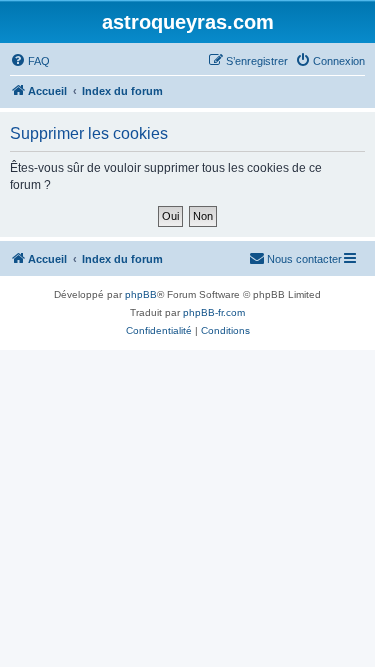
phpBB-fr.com (214, 312)
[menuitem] (30, 61)
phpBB (141, 294)
